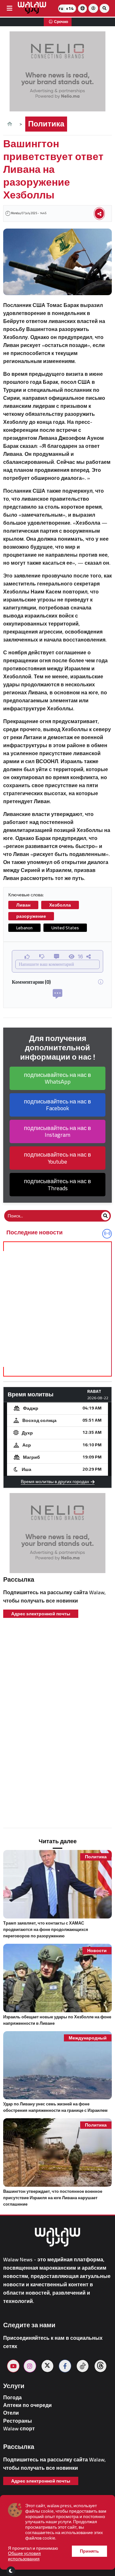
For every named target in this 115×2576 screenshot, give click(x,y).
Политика (46, 124)
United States (65, 928)
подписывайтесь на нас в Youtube (57, 1158)
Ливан (23, 905)
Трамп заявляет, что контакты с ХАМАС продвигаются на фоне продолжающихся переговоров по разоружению (46, 1929)
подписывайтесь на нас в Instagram (57, 1131)
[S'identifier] (93, 8)
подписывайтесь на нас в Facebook (57, 1105)
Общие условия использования (24, 2556)
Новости (97, 1951)
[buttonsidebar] (10, 8)
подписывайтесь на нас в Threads (57, 1185)
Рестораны (18, 2421)
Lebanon (24, 928)
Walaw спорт (19, 2429)
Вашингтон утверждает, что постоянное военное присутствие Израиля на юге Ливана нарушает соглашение (53, 2198)
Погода (12, 2398)
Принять (89, 2551)
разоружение (31, 916)
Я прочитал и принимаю (33, 2554)
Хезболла (60, 905)
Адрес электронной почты (41, 1614)
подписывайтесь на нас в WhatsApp (57, 1078)
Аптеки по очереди (27, 2405)
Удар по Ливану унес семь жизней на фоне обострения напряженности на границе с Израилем (55, 2107)
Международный (88, 2038)
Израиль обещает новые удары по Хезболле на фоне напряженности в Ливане (57, 2020)
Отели (11, 2413)
